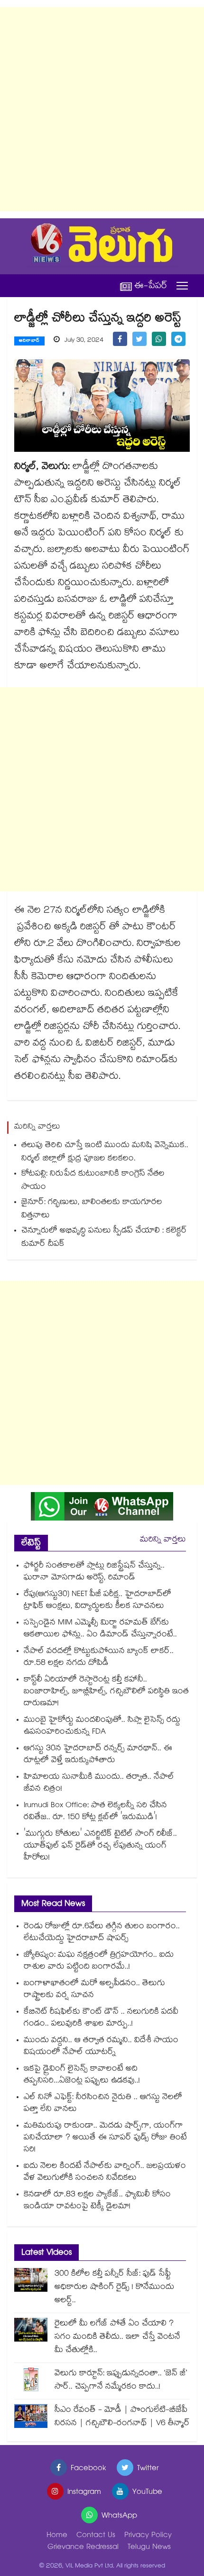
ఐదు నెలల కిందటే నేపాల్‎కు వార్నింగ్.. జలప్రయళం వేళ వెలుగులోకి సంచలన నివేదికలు (105, 2173)
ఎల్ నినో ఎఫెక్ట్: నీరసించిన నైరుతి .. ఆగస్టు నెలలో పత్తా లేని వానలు (103, 2104)
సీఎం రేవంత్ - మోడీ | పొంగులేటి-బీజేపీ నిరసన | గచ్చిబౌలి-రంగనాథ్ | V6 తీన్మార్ (122, 2417)
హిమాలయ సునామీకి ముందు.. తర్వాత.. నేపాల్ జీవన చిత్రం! (99, 1783)
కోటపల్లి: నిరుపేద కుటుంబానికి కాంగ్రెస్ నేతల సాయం (93, 1181)
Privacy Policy (148, 2536)
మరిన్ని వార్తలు (163, 1540)
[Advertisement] (102, 109)
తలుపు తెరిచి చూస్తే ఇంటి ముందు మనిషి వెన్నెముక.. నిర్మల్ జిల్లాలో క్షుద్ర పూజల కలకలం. (105, 1153)
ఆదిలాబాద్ (29, 341)
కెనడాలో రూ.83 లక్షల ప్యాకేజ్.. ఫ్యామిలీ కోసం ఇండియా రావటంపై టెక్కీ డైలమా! (97, 2201)
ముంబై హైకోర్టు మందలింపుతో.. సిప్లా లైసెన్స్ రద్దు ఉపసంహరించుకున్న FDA (102, 1727)
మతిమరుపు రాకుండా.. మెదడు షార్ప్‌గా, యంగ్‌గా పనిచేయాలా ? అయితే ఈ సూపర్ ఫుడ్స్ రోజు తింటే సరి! (105, 2138)
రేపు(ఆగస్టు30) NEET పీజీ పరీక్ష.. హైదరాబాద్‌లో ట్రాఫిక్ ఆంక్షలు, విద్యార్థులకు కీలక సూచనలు (97, 1601)
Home (57, 2536)
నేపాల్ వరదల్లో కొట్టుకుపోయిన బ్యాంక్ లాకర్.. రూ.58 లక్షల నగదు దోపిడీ (99, 1658)
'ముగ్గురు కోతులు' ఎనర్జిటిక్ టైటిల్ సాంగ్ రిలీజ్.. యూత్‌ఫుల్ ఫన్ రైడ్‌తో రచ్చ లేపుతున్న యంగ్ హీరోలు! (100, 1846)
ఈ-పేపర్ (151, 286)
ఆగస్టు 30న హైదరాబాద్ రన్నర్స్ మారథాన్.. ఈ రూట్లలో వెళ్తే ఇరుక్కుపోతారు (98, 1755)
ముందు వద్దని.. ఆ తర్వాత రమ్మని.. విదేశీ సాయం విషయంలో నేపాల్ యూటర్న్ (101, 2047)
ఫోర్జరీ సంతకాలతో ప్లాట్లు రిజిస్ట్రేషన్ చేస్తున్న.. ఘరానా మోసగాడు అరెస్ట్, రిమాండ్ (94, 1572)
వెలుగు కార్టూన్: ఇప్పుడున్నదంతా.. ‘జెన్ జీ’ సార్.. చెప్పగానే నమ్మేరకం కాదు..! (121, 2381)
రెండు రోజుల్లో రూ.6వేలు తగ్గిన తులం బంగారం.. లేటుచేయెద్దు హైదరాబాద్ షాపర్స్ (102, 1933)
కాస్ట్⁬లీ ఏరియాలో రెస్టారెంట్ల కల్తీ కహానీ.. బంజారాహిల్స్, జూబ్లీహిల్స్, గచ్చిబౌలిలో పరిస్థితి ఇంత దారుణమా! (106, 1692)
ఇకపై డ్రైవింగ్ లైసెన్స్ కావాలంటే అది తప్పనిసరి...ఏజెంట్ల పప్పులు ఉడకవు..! (82, 2075)
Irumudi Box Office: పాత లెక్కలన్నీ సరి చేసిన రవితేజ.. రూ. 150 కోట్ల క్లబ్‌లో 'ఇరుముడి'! (95, 1812)
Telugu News (149, 2548)
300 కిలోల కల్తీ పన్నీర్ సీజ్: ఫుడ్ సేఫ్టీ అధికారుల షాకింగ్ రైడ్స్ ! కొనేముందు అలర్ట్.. (114, 2288)
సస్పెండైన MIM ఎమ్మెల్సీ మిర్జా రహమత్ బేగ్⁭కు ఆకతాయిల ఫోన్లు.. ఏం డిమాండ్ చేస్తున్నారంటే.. (100, 1629)
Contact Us (96, 2536)
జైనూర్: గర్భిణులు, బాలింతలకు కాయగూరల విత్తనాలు (92, 1209)
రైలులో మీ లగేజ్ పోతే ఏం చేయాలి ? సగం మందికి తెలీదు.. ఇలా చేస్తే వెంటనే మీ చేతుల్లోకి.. (117, 2338)
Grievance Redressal (83, 2548)
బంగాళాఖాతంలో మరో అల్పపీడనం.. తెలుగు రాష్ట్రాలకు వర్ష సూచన (94, 1990)
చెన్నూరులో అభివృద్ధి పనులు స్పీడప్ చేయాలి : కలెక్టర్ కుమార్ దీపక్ (104, 1238)
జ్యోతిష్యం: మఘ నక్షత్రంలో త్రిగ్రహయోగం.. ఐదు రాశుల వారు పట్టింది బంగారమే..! (99, 1961)
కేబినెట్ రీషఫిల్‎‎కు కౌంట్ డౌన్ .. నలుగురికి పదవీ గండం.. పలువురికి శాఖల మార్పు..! (101, 2018)
